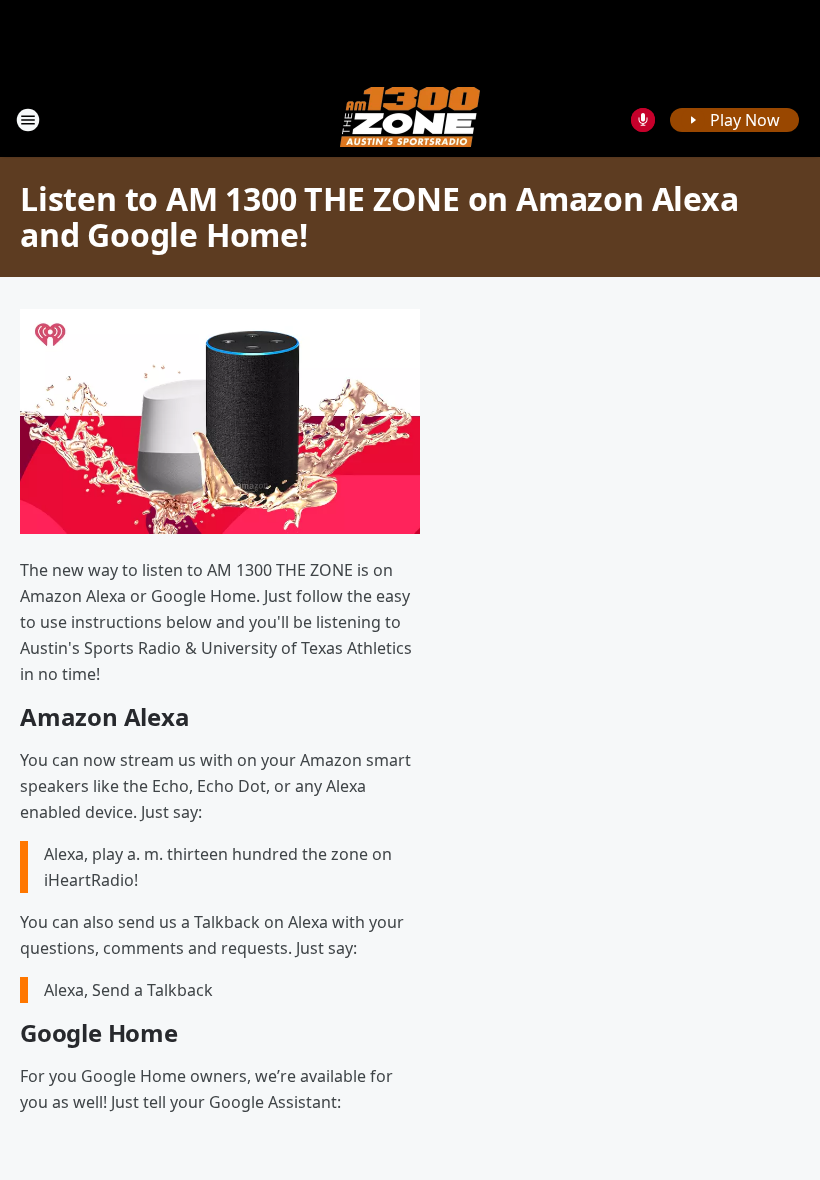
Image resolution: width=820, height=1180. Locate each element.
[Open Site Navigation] (28, 120)
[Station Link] (410, 119)
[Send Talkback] (643, 120)
